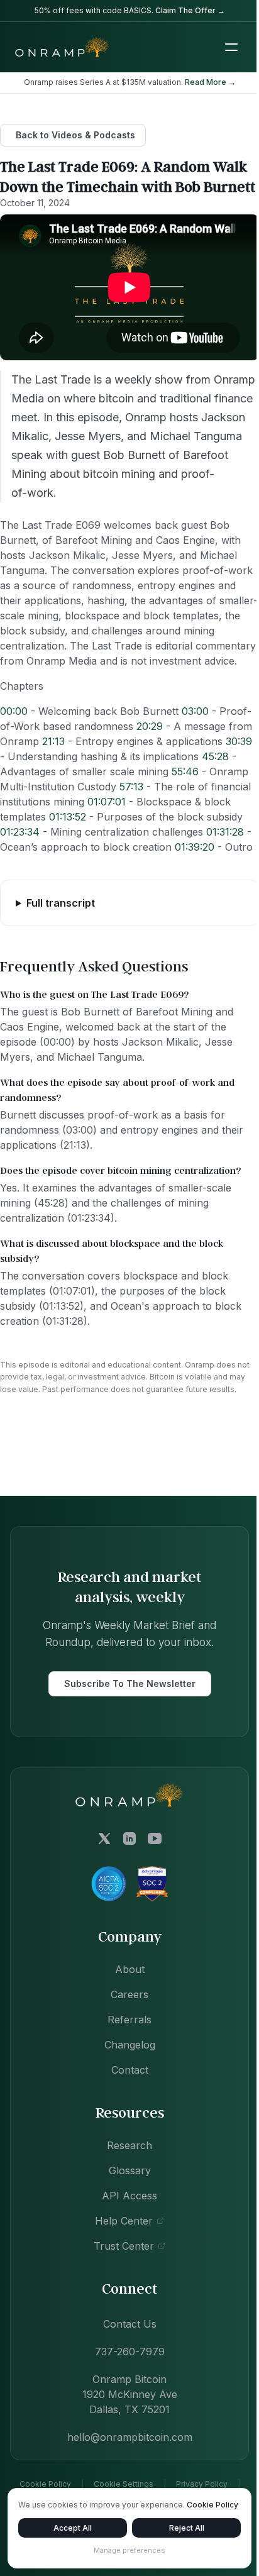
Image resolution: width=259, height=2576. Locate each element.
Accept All (70, 2528)
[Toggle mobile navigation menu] (231, 47)
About (125, 2014)
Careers (125, 2039)
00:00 (14, 711)
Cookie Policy (44, 2505)
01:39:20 (195, 847)
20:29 (150, 726)
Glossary (125, 2215)
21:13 (53, 741)
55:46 (185, 771)
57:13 (131, 787)
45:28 (215, 756)
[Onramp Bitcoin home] (125, 1840)
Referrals (125, 2064)
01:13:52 (68, 817)
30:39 (239, 741)
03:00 (195, 711)
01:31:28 (225, 832)
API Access (125, 2240)
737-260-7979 (125, 2396)
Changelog (125, 2089)
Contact (125, 2114)
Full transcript (61, 948)
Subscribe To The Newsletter (125, 1729)
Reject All (179, 2528)
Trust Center (119, 2291)
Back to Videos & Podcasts (75, 135)
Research (125, 2190)
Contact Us (125, 2369)
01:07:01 (107, 802)
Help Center (119, 2265)
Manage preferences (125, 2550)
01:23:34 (20, 832)
